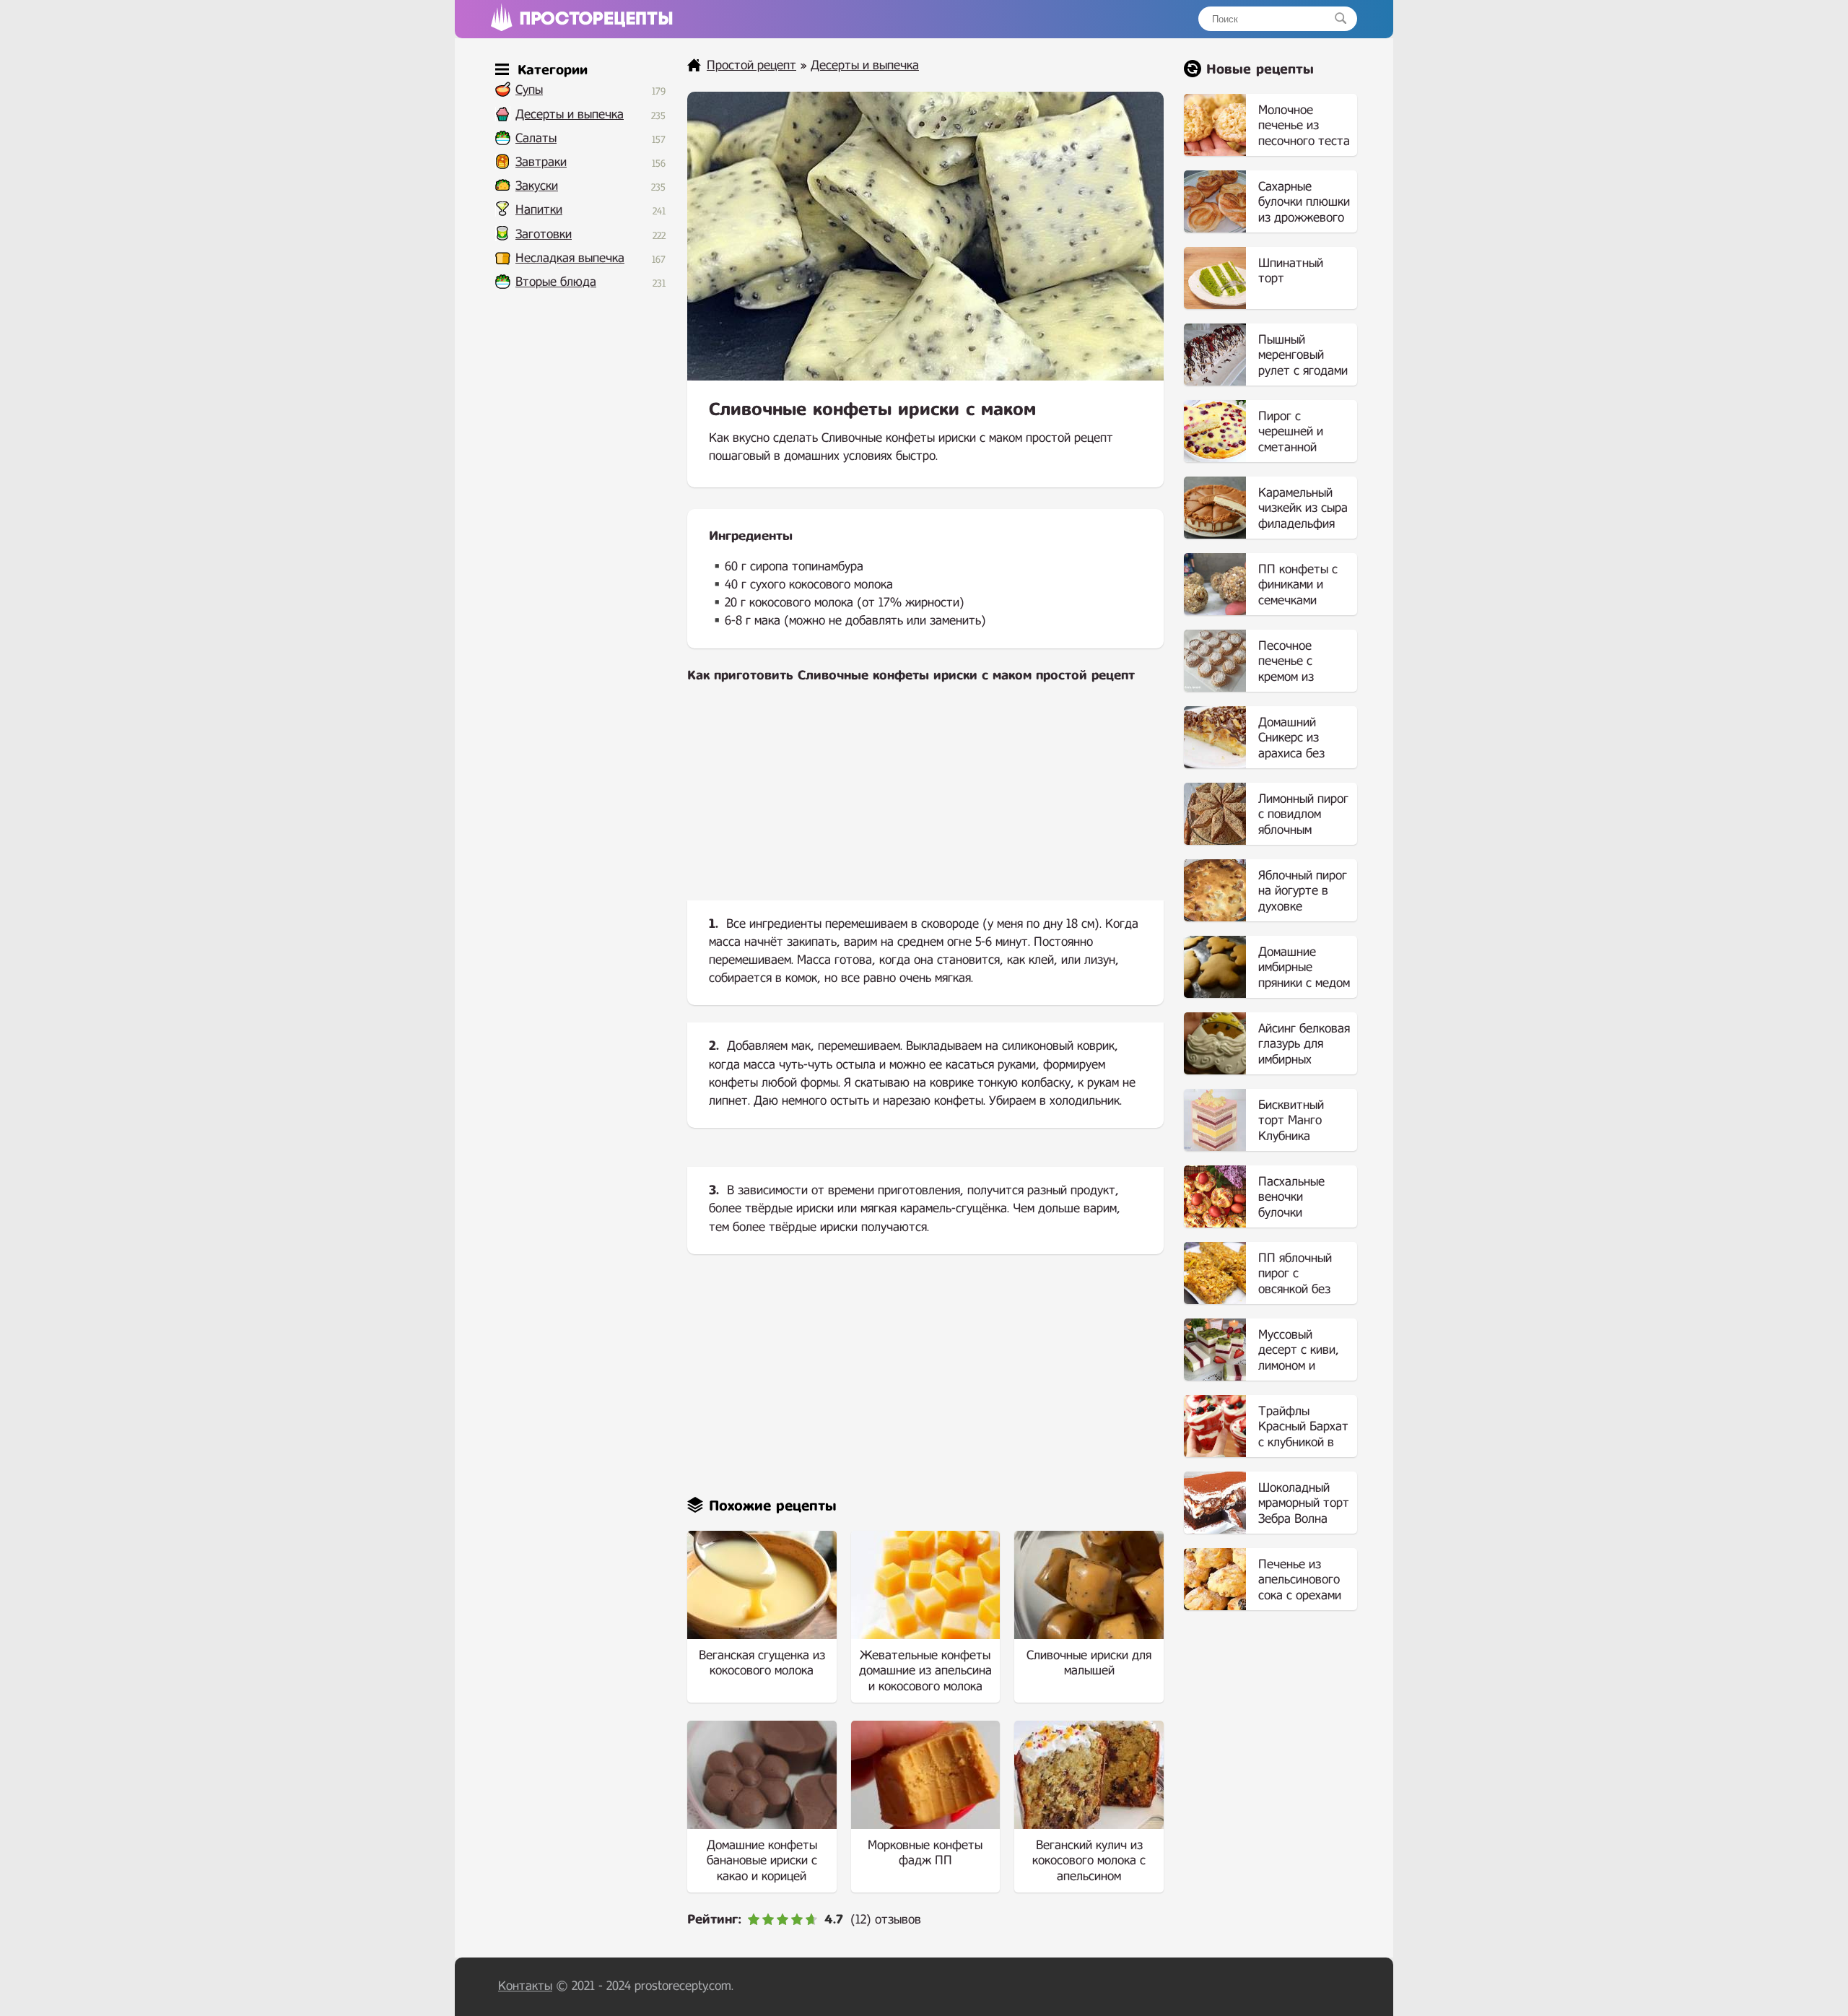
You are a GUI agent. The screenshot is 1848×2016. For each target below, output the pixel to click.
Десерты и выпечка (570, 114)
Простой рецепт (751, 65)
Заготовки (544, 234)
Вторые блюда (556, 282)
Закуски (537, 186)
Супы (529, 90)
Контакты (525, 1986)
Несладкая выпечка (570, 258)
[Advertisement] (925, 804)
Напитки (539, 210)
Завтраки (541, 162)
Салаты (536, 138)
